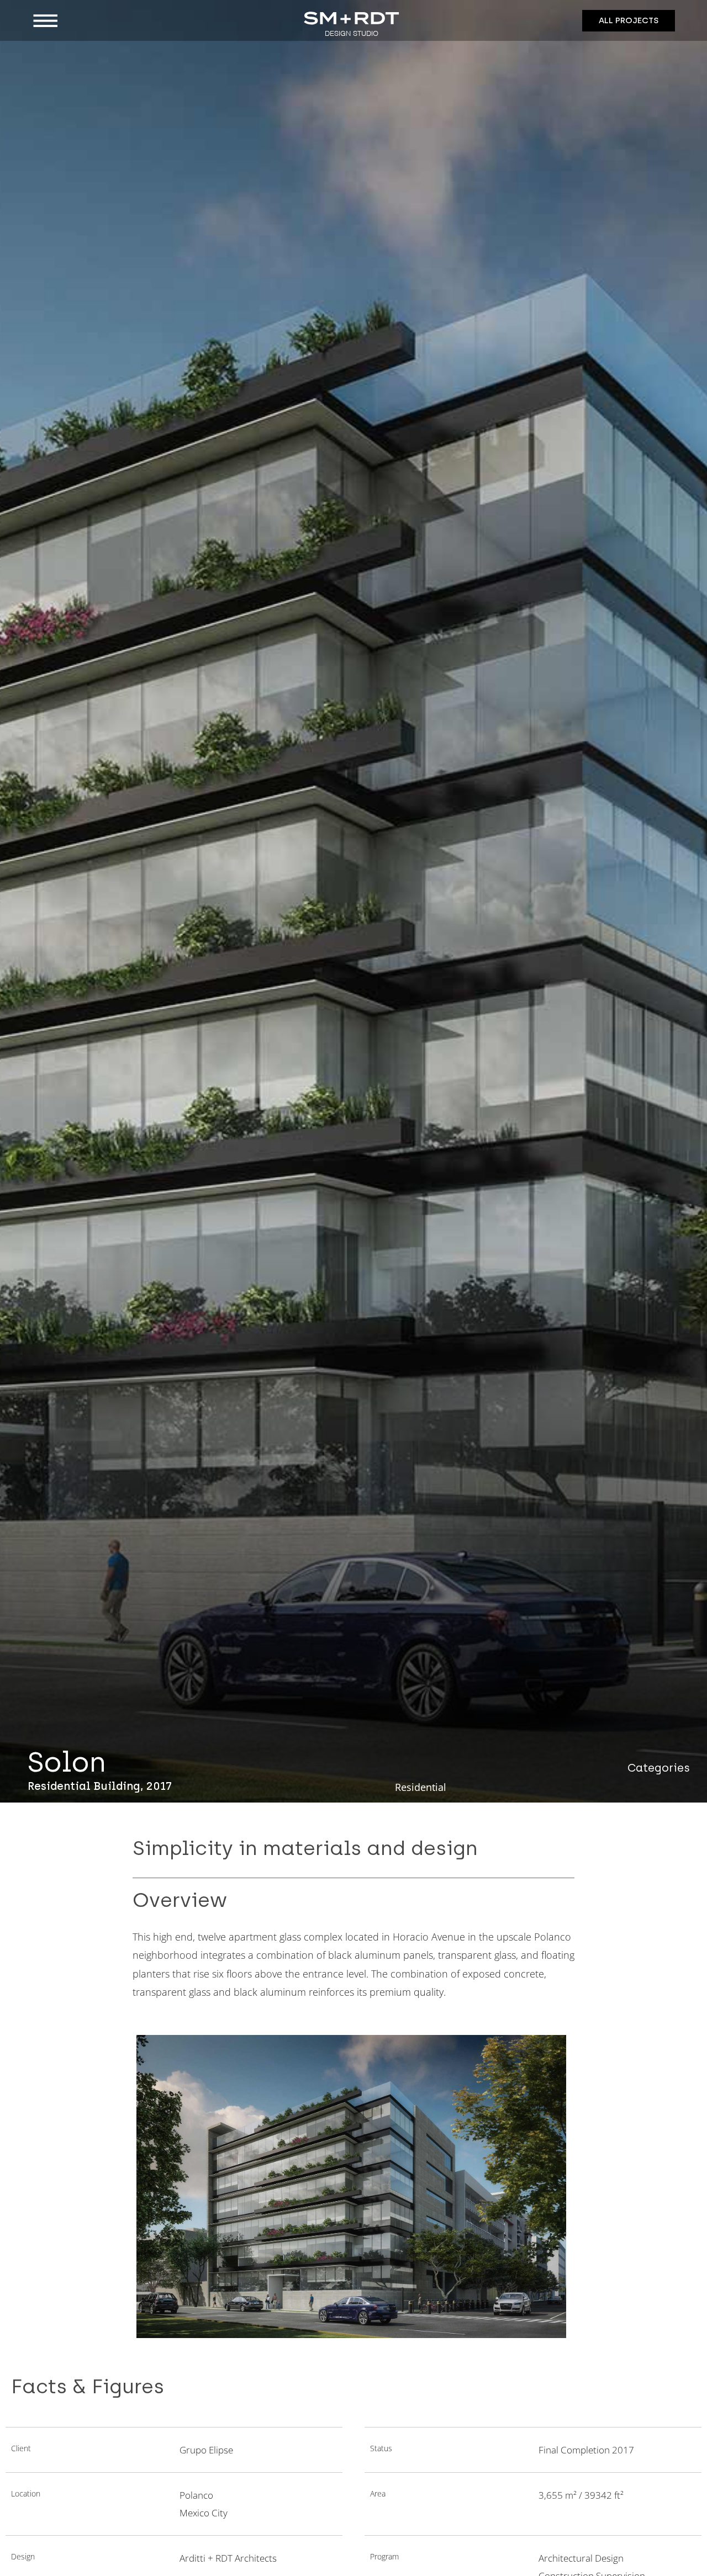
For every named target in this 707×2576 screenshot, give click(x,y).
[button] (109, 21)
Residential (421, 1787)
